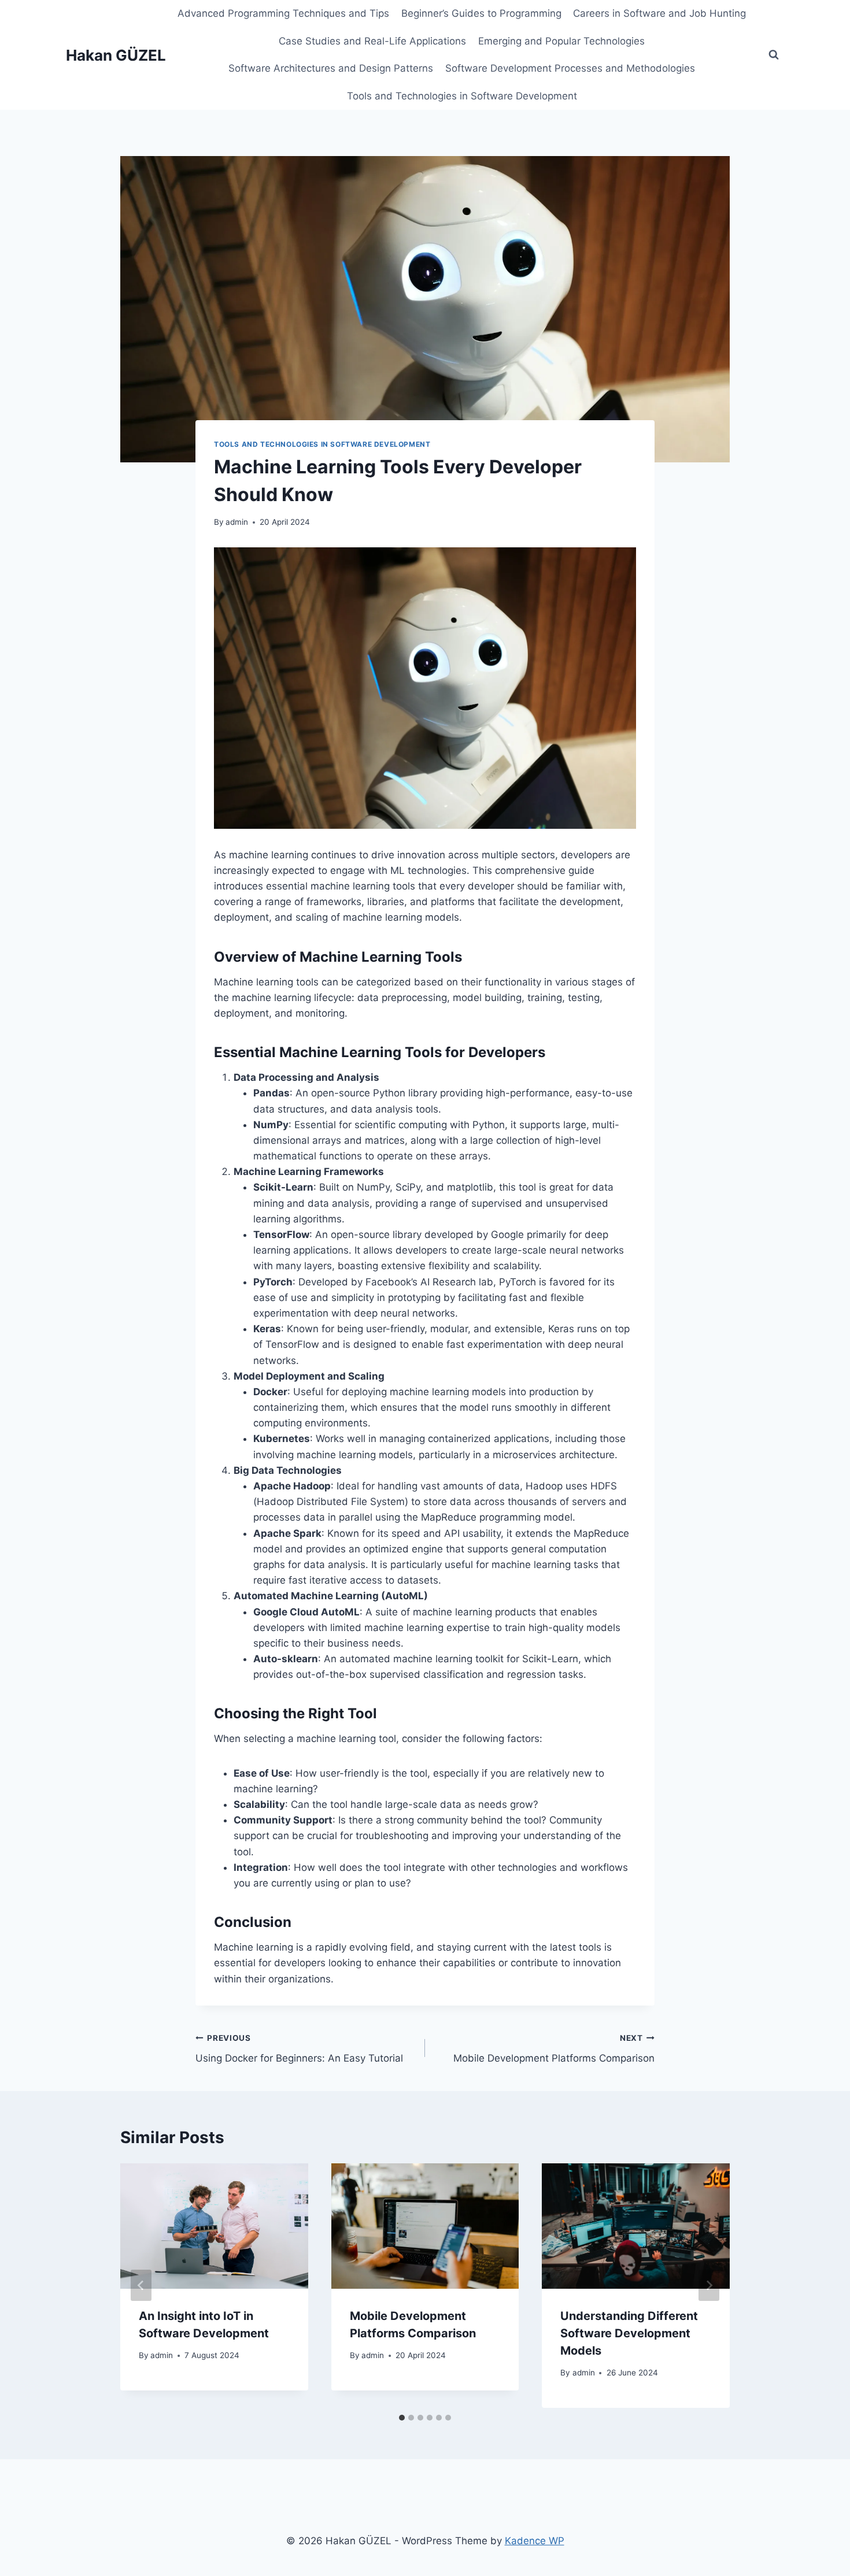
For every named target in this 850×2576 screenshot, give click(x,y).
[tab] (402, 2418)
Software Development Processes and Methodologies (570, 68)
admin (237, 522)
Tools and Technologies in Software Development (462, 96)
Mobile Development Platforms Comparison (554, 2049)
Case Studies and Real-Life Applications (372, 41)
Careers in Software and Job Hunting (659, 13)
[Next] (709, 2285)
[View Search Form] (774, 55)
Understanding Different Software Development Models (629, 2333)
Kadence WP (535, 2541)
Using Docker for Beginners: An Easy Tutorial (299, 2049)
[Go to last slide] (141, 2285)
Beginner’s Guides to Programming (481, 13)
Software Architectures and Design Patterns (331, 68)
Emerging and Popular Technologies (561, 41)
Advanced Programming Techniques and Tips (283, 13)
